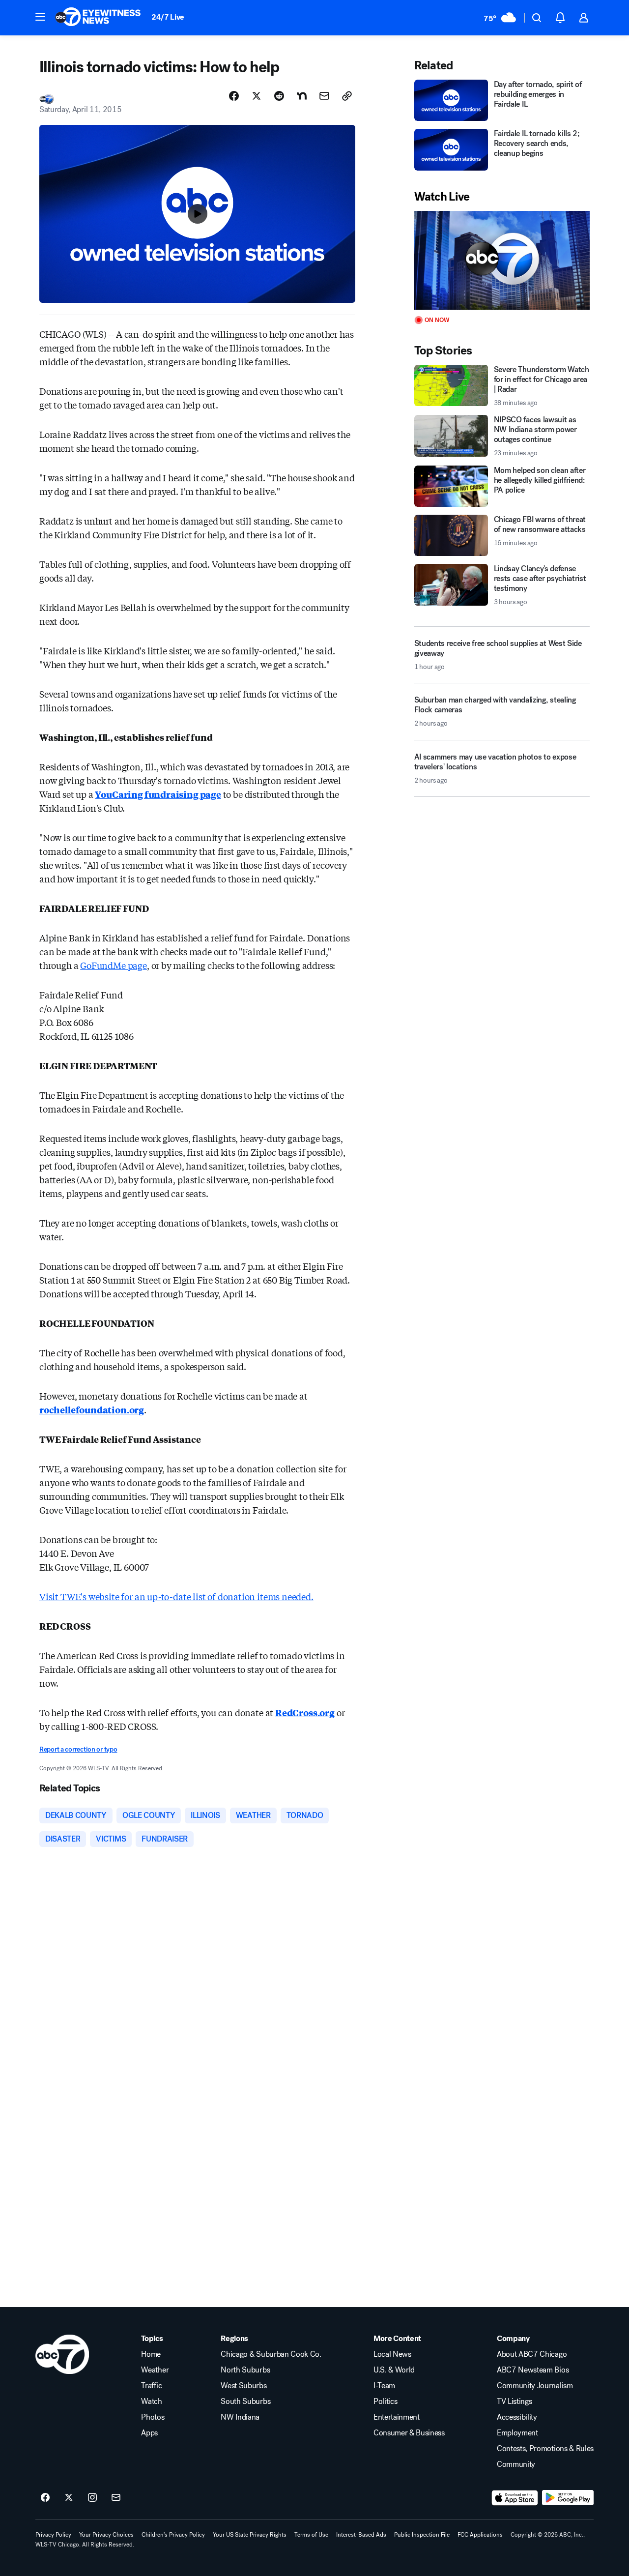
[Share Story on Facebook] (234, 96)
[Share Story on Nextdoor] (302, 96)
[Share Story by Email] (324, 96)
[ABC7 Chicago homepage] (98, 18)
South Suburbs (245, 2401)
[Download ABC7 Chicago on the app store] (515, 2498)
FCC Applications (480, 2535)
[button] (40, 17)
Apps (149, 2433)
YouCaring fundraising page (158, 794)
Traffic (151, 2386)
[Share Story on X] (257, 96)
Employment (517, 2433)
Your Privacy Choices (106, 2535)
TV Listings (514, 2401)
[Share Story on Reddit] (279, 96)
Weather (155, 2370)
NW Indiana (240, 2417)
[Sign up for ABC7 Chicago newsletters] (116, 2498)
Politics (385, 2401)
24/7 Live (168, 17)
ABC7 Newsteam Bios (533, 2370)
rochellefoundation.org (92, 1409)
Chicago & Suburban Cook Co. (271, 2354)
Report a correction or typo (78, 1749)
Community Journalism (535, 2386)
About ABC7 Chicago (532, 2354)
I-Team (384, 2386)
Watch (151, 2401)
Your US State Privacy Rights (250, 2535)
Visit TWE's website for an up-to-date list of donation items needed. (176, 1596)
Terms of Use (311, 2535)
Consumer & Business (409, 2433)
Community (516, 2464)
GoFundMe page (114, 965)
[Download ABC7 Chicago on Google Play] (568, 2498)
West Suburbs (243, 2386)
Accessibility (517, 2417)
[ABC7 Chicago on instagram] (92, 2498)
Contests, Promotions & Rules (545, 2449)
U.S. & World (394, 2370)
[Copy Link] (347, 96)
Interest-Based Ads (361, 2535)
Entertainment (397, 2417)
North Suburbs (245, 2370)
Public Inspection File (422, 2535)
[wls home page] (62, 2354)
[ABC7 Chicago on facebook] (45, 2498)
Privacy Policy (53, 2535)
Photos (153, 2417)
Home (151, 2354)
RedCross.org (305, 1712)
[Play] (502, 260)
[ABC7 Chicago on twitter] (69, 2498)
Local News (392, 2354)
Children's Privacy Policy (173, 2535)
